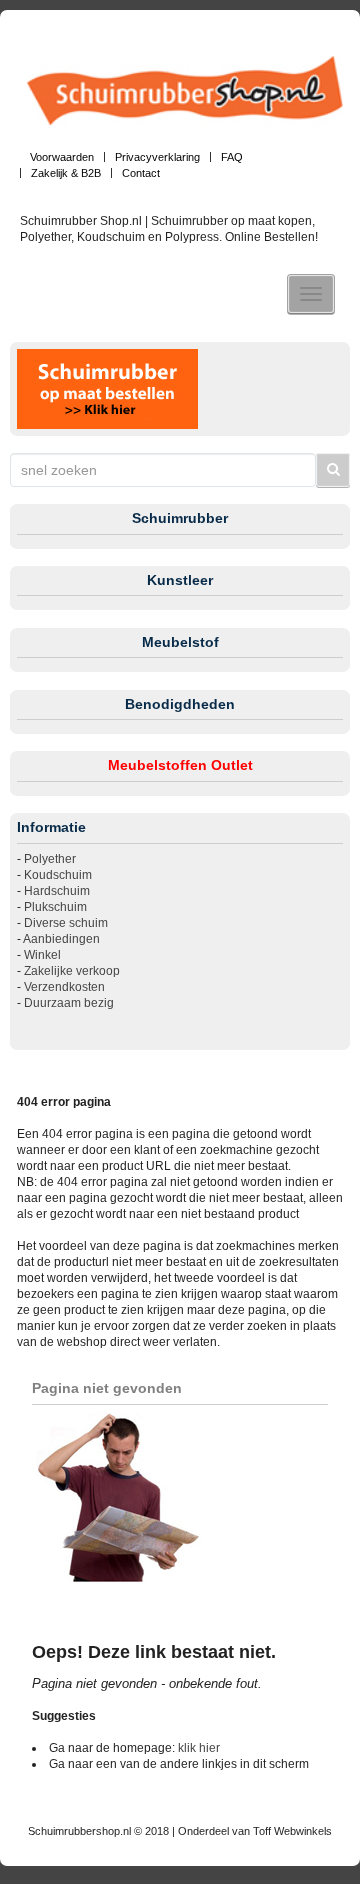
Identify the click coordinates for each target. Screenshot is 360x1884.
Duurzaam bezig (69, 1003)
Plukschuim (55, 907)
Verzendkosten (64, 987)
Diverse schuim (66, 923)
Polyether (50, 859)
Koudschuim (58, 875)
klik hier (199, 1748)
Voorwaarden (62, 157)
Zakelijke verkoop (72, 971)
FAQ (232, 157)
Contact (141, 173)
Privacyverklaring (157, 157)
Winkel (42, 955)
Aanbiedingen (61, 939)
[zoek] (333, 470)
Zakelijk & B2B (66, 173)
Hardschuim (57, 891)
